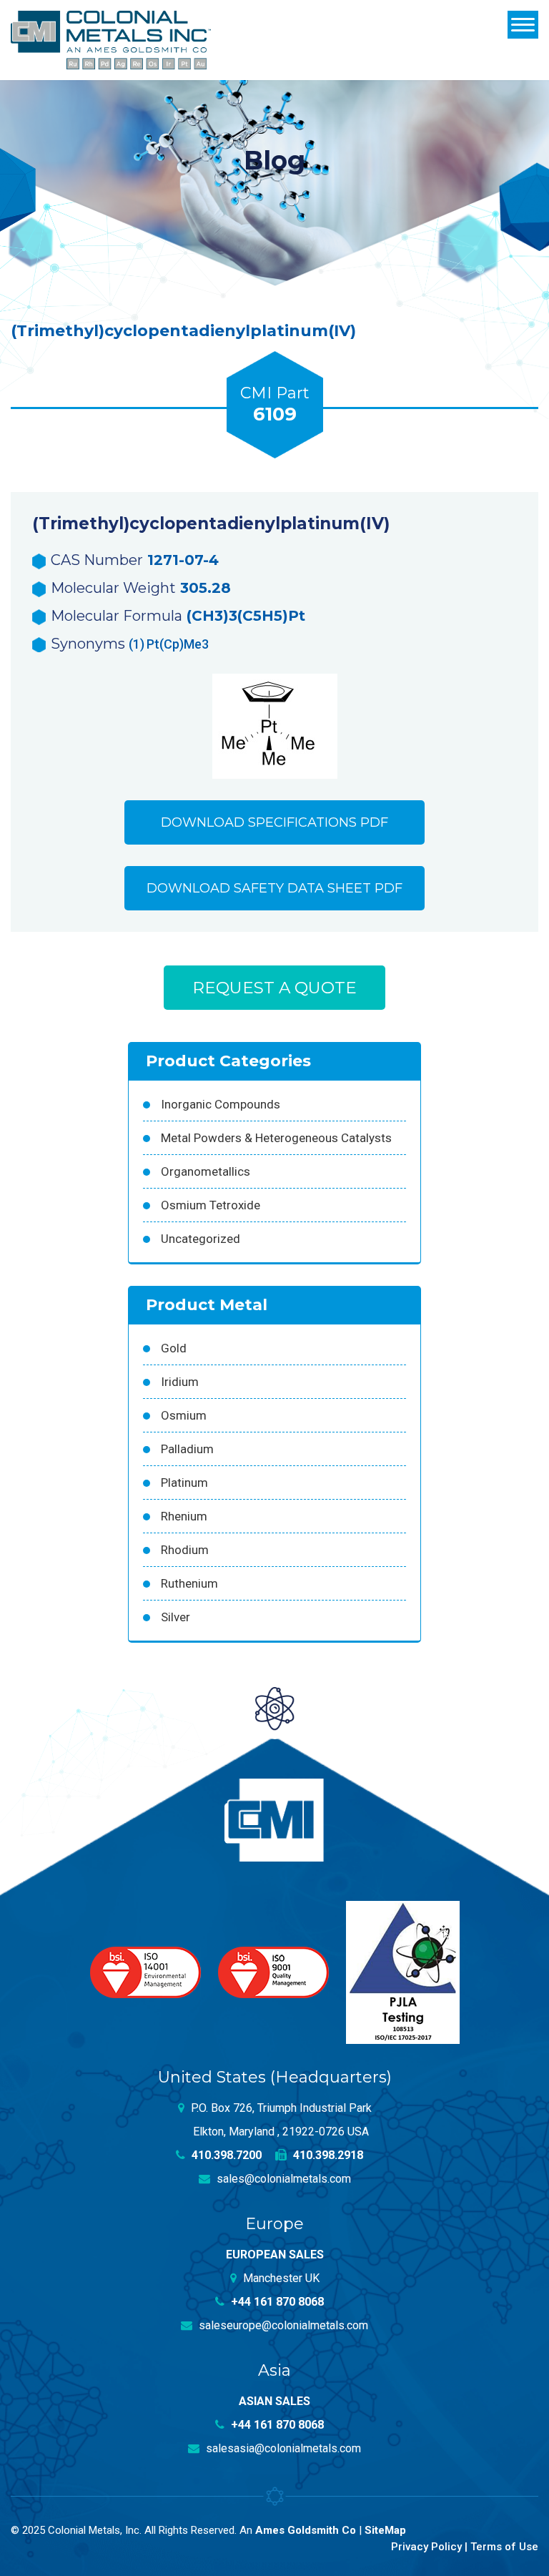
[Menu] (523, 25)
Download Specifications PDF (274, 822)
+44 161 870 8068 (276, 2302)
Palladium (187, 1449)
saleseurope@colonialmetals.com (282, 2325)
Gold (174, 1348)
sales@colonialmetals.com (282, 2179)
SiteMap (385, 2530)
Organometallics (206, 1171)
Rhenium (184, 1516)
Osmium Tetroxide (211, 1205)
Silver (175, 1617)
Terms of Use (504, 2547)
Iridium (180, 1382)
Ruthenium (189, 1583)
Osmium (184, 1415)
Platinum (184, 1483)
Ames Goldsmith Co (306, 2530)
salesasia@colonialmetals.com (282, 2448)
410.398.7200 (225, 2155)
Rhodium (185, 1550)
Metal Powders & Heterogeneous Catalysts (276, 1138)
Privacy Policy (426, 2547)
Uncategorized (201, 1239)
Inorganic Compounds (221, 1104)
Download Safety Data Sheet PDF (274, 888)
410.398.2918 (327, 2155)
